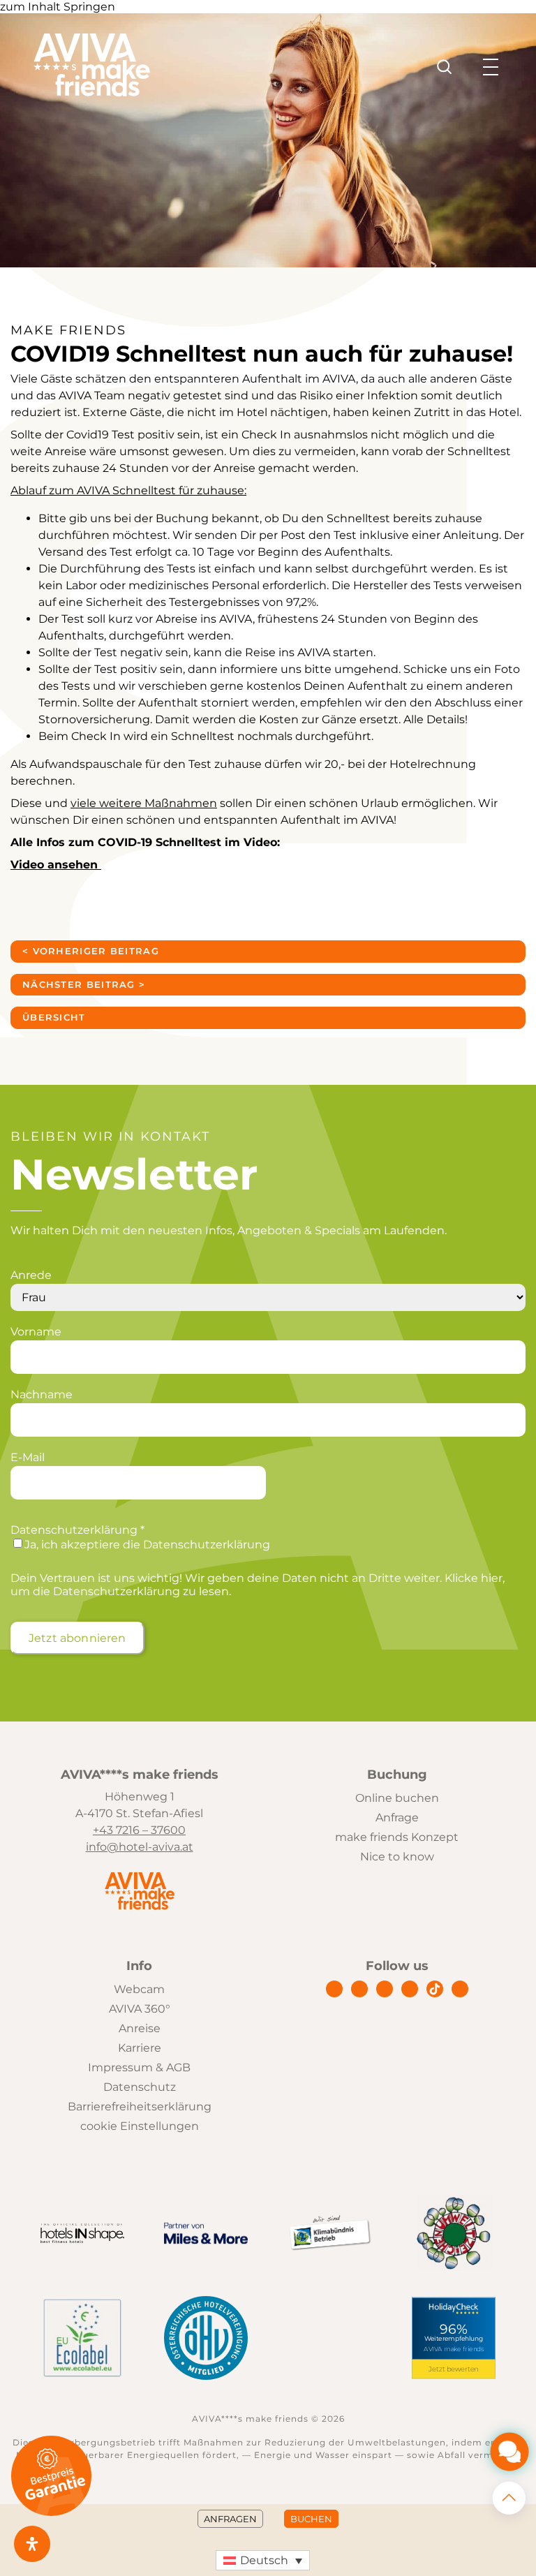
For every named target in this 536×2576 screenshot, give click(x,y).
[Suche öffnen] (445, 67)
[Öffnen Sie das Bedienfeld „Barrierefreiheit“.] (32, 2544)
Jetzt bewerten (454, 2369)
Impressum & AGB (139, 2067)
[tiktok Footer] (435, 1989)
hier (492, 1578)
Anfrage (397, 1818)
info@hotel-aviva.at (140, 1847)
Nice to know (397, 1857)
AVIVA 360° (140, 2009)
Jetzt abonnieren (77, 1638)
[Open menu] (491, 67)
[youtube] (410, 1989)
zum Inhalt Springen (58, 7)
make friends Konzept (397, 1837)
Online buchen (397, 1798)
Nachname (42, 1394)
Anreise (140, 2028)
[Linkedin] (385, 1989)
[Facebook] (334, 1989)
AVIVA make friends (454, 2349)
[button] (263, 2560)
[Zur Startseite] (92, 93)
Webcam (139, 1989)
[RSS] (460, 1989)
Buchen (311, 2519)
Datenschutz (140, 2087)
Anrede (31, 1275)
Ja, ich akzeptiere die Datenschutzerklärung (147, 1545)
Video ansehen (56, 865)
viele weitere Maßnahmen (144, 803)
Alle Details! (435, 719)
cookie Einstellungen (140, 2126)
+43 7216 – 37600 (139, 1830)
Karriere (140, 2048)
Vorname (36, 1332)
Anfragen (230, 2519)
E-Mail (28, 1457)
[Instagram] (359, 1989)
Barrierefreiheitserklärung (140, 2107)
